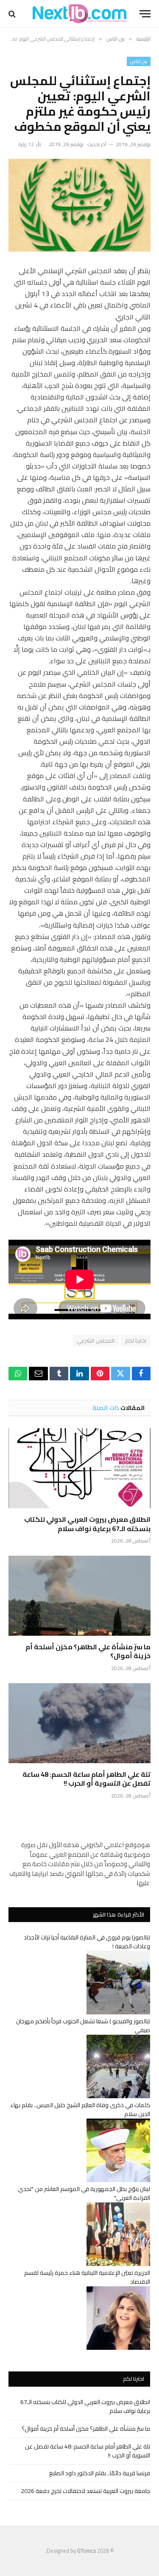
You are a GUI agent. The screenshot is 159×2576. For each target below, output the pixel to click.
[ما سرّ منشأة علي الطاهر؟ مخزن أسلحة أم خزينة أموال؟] (79, 1595)
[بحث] (13, 14)
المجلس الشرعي (95, 1341)
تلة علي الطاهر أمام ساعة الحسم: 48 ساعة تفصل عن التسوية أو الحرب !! (86, 1779)
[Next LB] (80, 14)
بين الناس (139, 61)
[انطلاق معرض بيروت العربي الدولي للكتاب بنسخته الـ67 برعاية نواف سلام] (79, 1468)
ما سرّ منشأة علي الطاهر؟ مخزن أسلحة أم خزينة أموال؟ (88, 1651)
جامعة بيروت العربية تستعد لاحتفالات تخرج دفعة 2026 (85, 2491)
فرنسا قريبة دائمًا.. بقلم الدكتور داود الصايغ (100, 2473)
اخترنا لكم (136, 1341)
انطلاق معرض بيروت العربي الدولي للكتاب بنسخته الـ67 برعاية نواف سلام (87, 1524)
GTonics (86, 2551)
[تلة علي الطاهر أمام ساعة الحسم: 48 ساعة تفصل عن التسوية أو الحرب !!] (79, 1723)
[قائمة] (145, 14)
